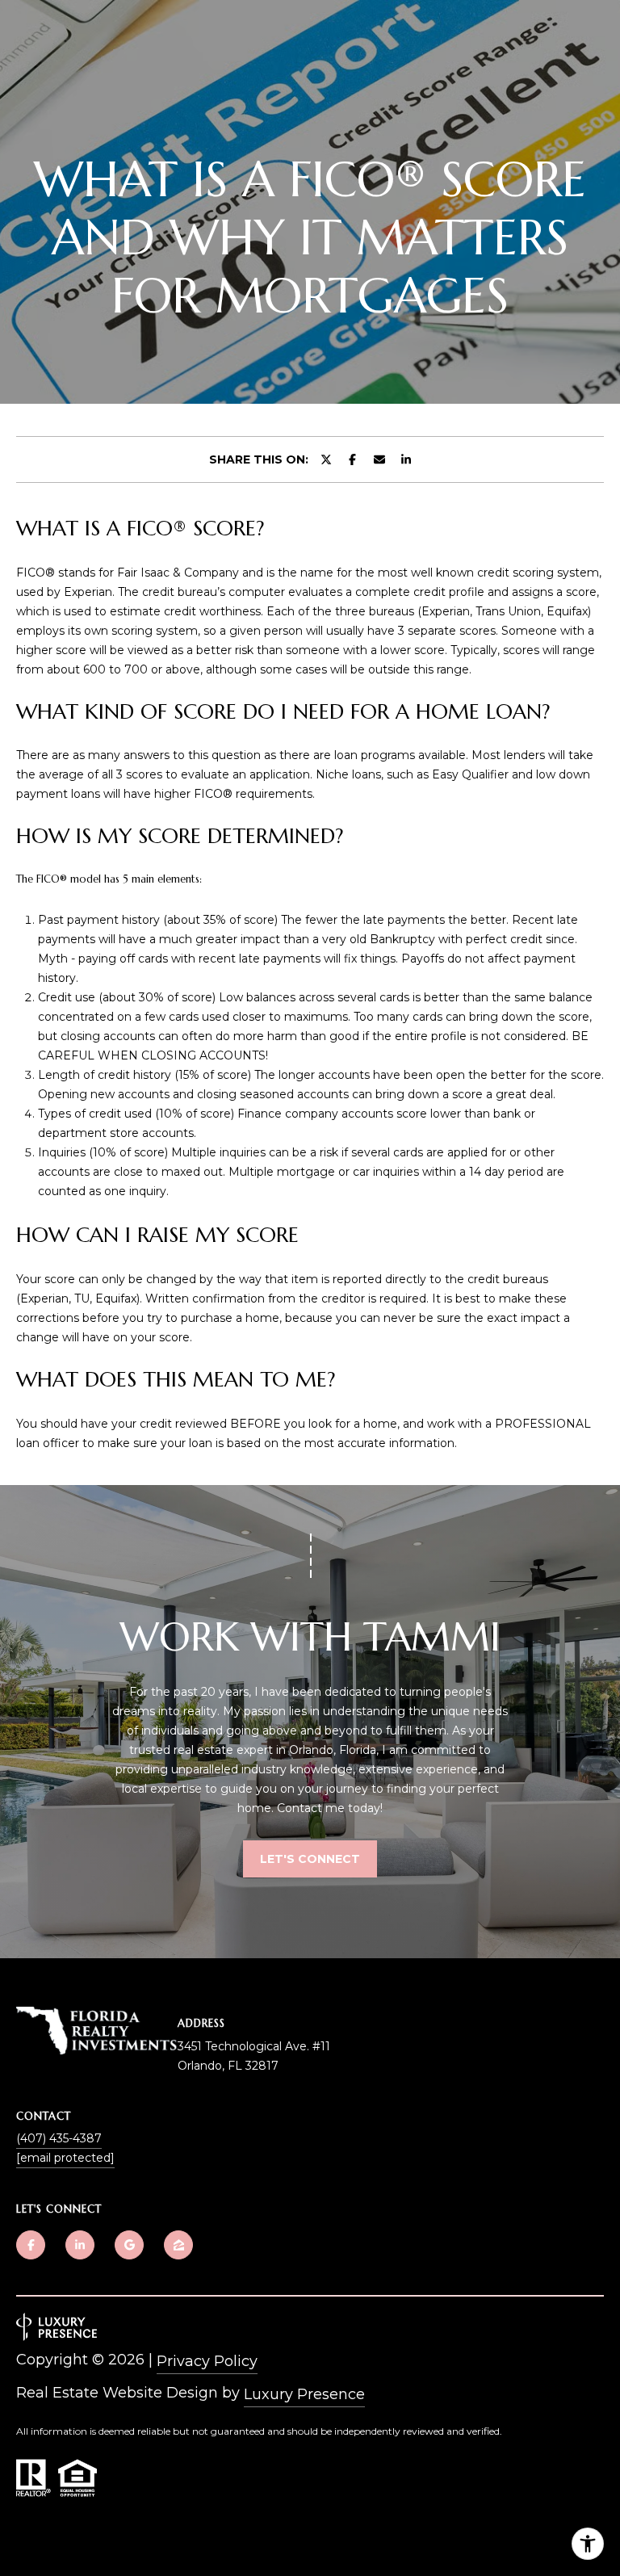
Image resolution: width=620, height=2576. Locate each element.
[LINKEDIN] (80, 2245)
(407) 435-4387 (59, 2138)
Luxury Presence (304, 2394)
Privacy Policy (207, 2361)
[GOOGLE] (129, 2245)
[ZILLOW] (178, 2245)
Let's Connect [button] (310, 1859)
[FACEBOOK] (31, 2245)
